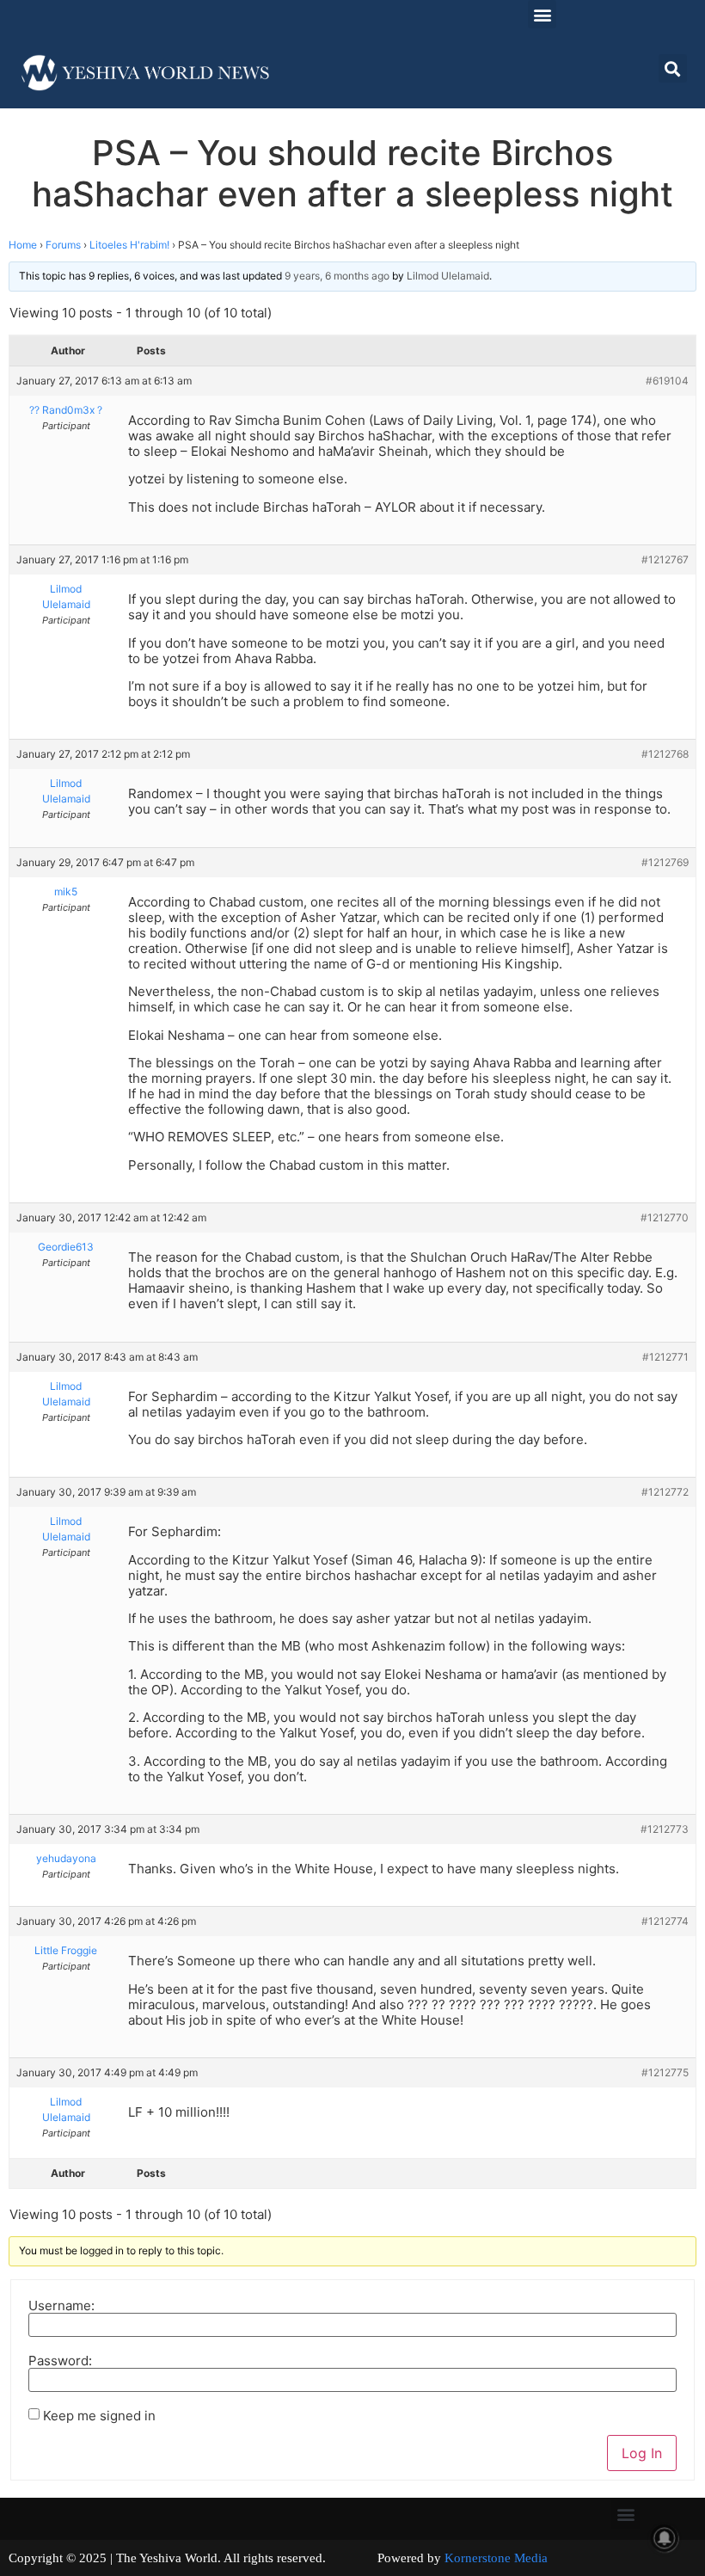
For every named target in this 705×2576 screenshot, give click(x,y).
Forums (63, 245)
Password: (60, 2361)
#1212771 (665, 1357)
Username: (61, 2305)
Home (23, 245)
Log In (642, 2453)
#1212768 (665, 754)
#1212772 (665, 1492)
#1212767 (665, 559)
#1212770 (665, 1217)
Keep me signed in (99, 2416)
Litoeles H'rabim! (129, 245)
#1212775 (665, 2072)
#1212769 (665, 862)
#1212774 (665, 1921)
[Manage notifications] (665, 2538)
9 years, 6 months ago (337, 276)
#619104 (667, 381)
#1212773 (665, 1829)
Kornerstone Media (496, 2558)
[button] (542, 14)
